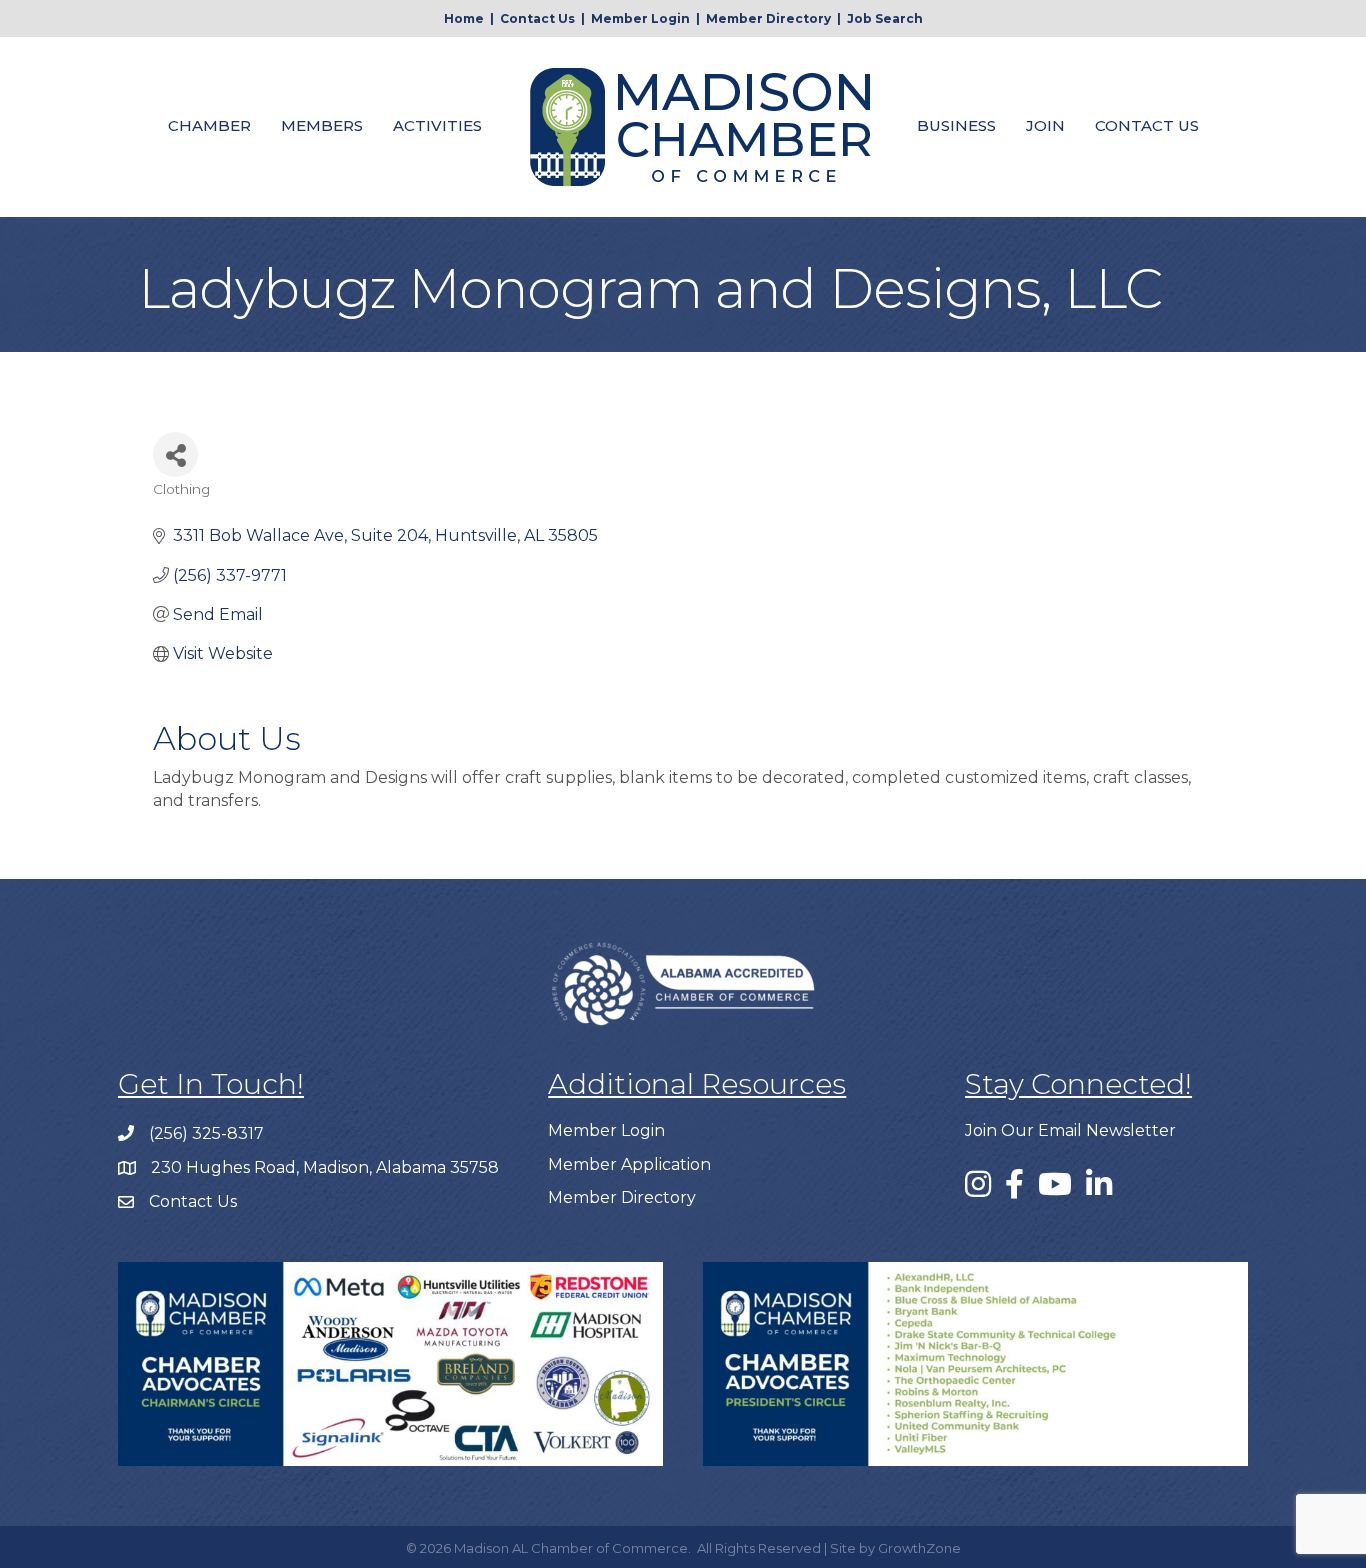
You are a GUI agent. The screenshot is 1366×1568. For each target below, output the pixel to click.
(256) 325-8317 (206, 1133)
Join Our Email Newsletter (1070, 1130)
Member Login (640, 18)
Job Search (885, 18)
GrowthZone (919, 1548)
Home (464, 18)
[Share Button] (175, 454)
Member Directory (768, 18)
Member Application (629, 1164)
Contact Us (537, 18)
